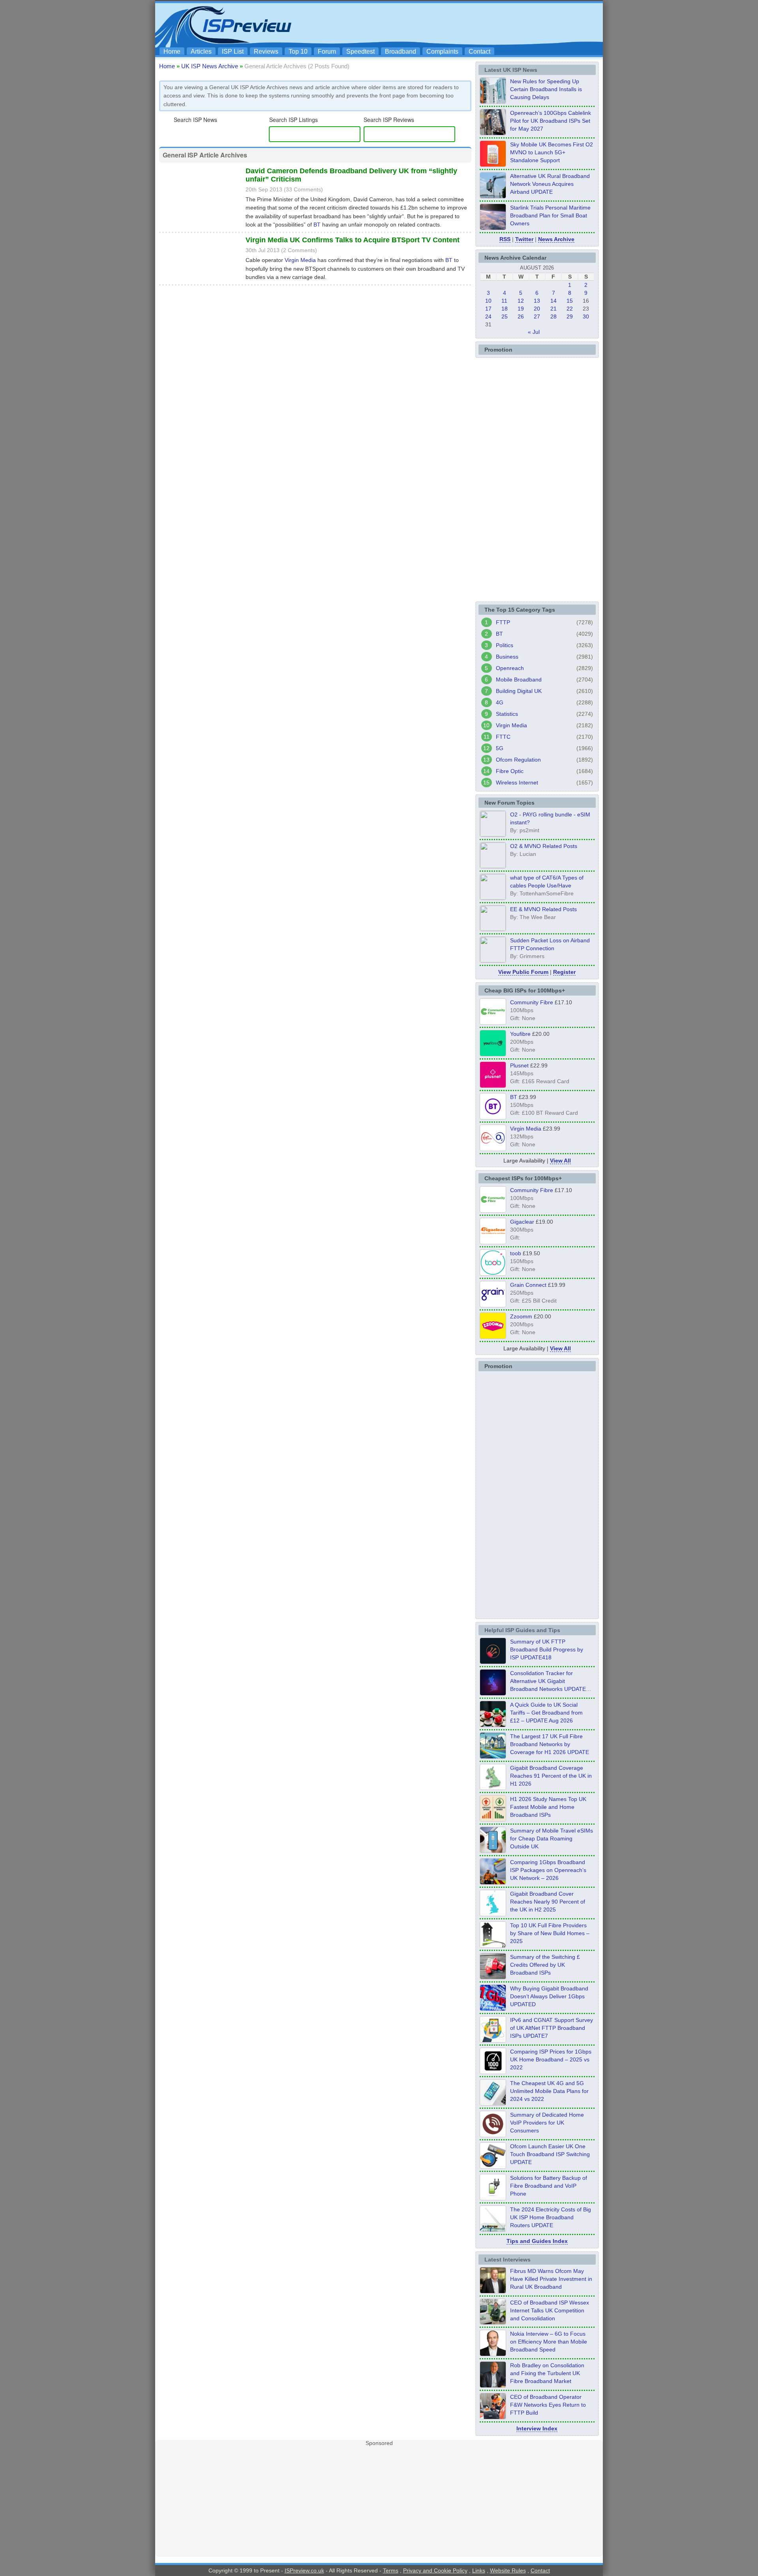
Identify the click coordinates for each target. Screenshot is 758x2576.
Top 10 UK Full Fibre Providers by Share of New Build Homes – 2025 (550, 1933)
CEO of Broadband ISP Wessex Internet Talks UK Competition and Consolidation (550, 2310)
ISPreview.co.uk (304, 2570)
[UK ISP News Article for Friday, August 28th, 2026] (493, 165)
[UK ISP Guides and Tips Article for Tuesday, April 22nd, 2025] (493, 1977)
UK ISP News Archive (210, 66)
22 (570, 309)
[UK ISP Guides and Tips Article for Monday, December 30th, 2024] (493, 2103)
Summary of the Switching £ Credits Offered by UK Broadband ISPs (545, 1965)
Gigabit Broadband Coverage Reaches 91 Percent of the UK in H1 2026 (551, 1776)
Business (507, 657)
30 (586, 316)
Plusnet (519, 1065)
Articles (201, 51)
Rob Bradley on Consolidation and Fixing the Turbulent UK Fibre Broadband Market (547, 2373)
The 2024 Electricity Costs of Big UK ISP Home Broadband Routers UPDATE (551, 2217)
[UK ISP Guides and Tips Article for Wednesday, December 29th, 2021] (493, 2198)
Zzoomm (521, 1316)
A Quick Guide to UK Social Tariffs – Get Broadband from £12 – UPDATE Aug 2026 (546, 1713)
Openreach (510, 668)
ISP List (233, 51)
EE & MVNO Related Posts (543, 909)
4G (500, 702)
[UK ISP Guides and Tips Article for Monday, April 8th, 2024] (493, 2040)
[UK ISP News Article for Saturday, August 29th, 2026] (493, 133)
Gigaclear (522, 1222)
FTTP (503, 622)
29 (570, 316)
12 (521, 301)
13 (537, 301)
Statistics (507, 714)
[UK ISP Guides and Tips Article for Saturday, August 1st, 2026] (493, 1756)
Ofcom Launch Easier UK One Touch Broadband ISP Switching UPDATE (550, 2154)
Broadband (401, 51)
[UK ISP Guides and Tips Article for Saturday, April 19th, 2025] (493, 2072)
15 (570, 301)
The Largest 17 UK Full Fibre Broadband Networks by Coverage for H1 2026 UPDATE (550, 1744)
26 (521, 316)
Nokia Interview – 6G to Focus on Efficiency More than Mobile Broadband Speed (549, 2342)
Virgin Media (300, 260)
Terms (391, 2570)
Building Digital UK (519, 691)
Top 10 (298, 51)
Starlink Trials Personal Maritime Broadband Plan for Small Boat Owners (550, 215)
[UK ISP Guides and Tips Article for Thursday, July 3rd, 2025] (493, 1945)
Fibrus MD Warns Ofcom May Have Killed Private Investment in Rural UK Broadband (551, 2279)
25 (505, 316)
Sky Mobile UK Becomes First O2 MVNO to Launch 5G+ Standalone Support (552, 152)
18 (505, 309)
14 (553, 301)
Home (172, 51)
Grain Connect (528, 1285)
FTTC (503, 737)
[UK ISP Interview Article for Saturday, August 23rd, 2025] (493, 2385)
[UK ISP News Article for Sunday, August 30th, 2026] (493, 101)
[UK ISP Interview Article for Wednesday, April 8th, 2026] (493, 2322)
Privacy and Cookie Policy (435, 2570)
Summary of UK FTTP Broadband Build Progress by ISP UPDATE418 (547, 1649)
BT (317, 225)
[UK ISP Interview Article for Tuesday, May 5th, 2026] (493, 2291)
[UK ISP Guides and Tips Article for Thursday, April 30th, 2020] (493, 1662)
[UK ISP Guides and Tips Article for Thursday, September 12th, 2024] (493, 2166)
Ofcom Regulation (518, 760)
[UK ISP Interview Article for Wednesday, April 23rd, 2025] (493, 2417)
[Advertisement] (456, 24)
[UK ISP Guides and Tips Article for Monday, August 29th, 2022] (493, 1725)
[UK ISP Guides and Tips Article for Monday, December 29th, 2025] (493, 1693)
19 (521, 309)
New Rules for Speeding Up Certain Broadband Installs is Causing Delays (546, 89)
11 (504, 301)
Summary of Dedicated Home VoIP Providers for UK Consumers (547, 2123)
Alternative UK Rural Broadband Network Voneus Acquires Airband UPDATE (550, 184)
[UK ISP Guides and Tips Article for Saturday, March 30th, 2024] (493, 2230)
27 (537, 316)
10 (488, 301)
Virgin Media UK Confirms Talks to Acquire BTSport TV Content (353, 240)
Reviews (266, 51)
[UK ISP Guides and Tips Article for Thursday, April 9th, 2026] (493, 1851)
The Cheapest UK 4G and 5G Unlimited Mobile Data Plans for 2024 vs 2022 (549, 2091)
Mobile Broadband (519, 680)
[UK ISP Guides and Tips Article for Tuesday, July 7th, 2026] (493, 1788)
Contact (479, 51)
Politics (505, 645)
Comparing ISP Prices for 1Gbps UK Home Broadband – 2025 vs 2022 (551, 2059)
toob (516, 1253)
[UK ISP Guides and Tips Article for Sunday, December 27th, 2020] (493, 2009)
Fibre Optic (510, 771)
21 (553, 309)
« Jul (534, 332)
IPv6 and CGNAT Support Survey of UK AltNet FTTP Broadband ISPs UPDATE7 (552, 2028)
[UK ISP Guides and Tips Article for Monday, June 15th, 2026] (493, 1819)
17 (488, 309)
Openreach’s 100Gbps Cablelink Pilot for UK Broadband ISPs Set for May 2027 (551, 121)
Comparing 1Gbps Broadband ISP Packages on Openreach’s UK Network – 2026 (548, 1870)
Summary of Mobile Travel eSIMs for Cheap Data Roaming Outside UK (552, 1838)
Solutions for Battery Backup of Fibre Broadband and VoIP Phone (549, 2186)
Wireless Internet (517, 783)
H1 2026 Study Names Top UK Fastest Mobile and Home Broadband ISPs (548, 1807)
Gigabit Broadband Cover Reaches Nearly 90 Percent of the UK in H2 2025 (548, 1902)
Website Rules (508, 2570)
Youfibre (520, 1034)
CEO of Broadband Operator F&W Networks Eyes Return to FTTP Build (548, 2405)
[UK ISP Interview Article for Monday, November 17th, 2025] (493, 2354)
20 (537, 309)
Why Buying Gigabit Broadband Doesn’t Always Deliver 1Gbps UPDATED (549, 1996)
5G (500, 748)
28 (553, 316)
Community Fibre (532, 1002)
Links (479, 2570)
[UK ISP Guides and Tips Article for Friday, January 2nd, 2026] (493, 1914)
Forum (327, 51)
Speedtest (360, 51)
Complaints (442, 51)
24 (488, 316)
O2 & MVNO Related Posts (544, 846)
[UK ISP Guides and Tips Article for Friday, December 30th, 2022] (493, 2135)
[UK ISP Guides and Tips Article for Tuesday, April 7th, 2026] (493, 1882)
